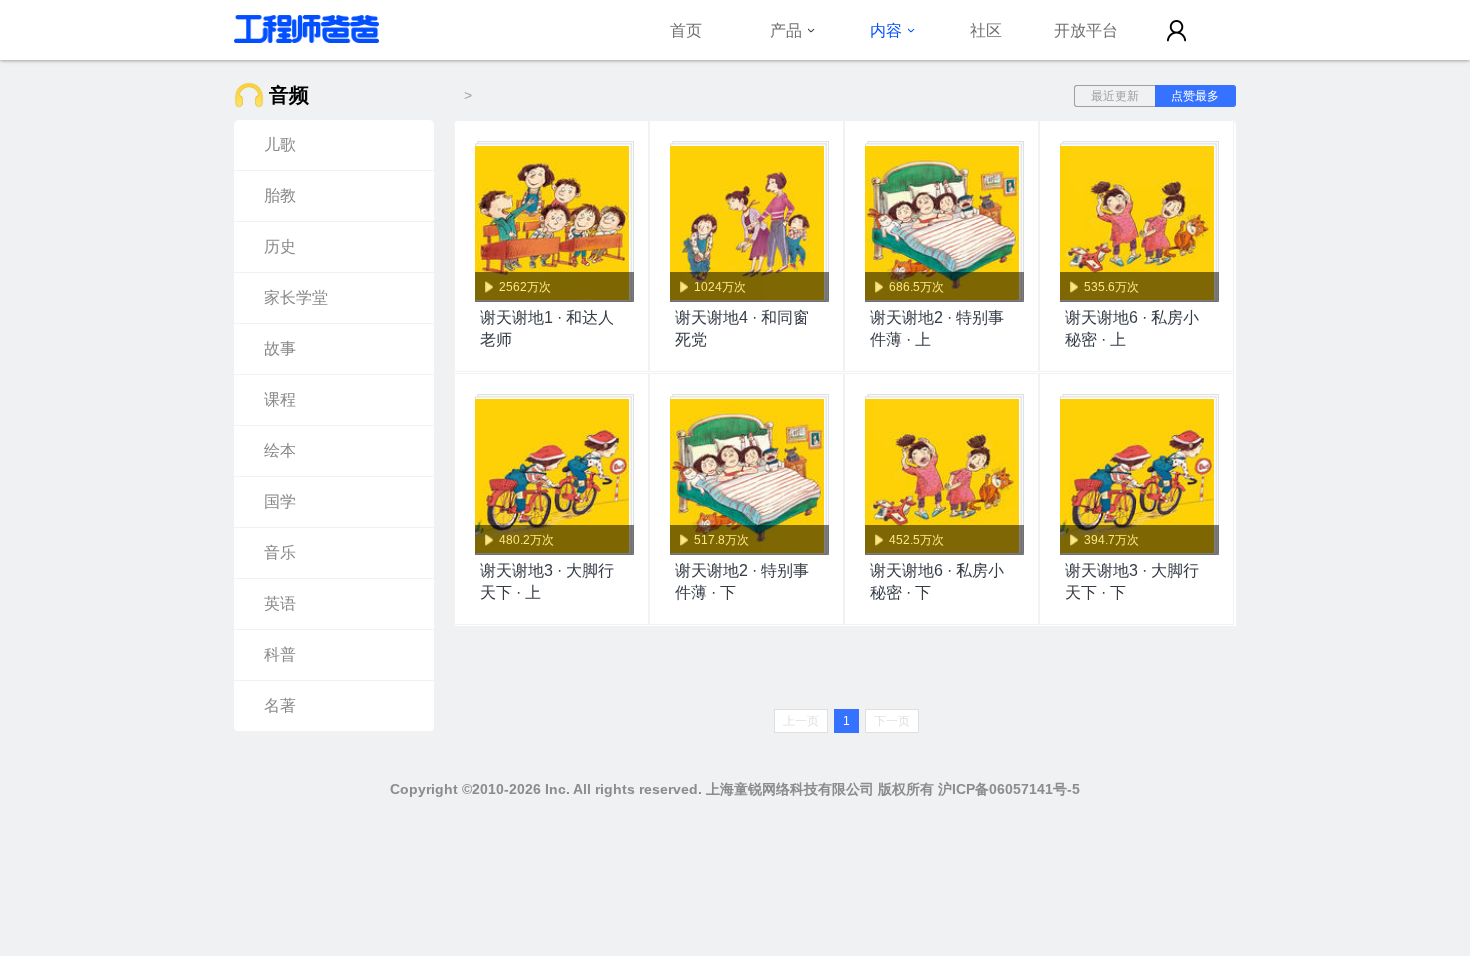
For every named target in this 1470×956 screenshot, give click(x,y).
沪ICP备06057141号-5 (1009, 789)
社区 (986, 30)
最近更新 (1115, 96)
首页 (686, 30)
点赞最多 (1195, 96)
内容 (886, 30)
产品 (786, 30)
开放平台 (1086, 30)
